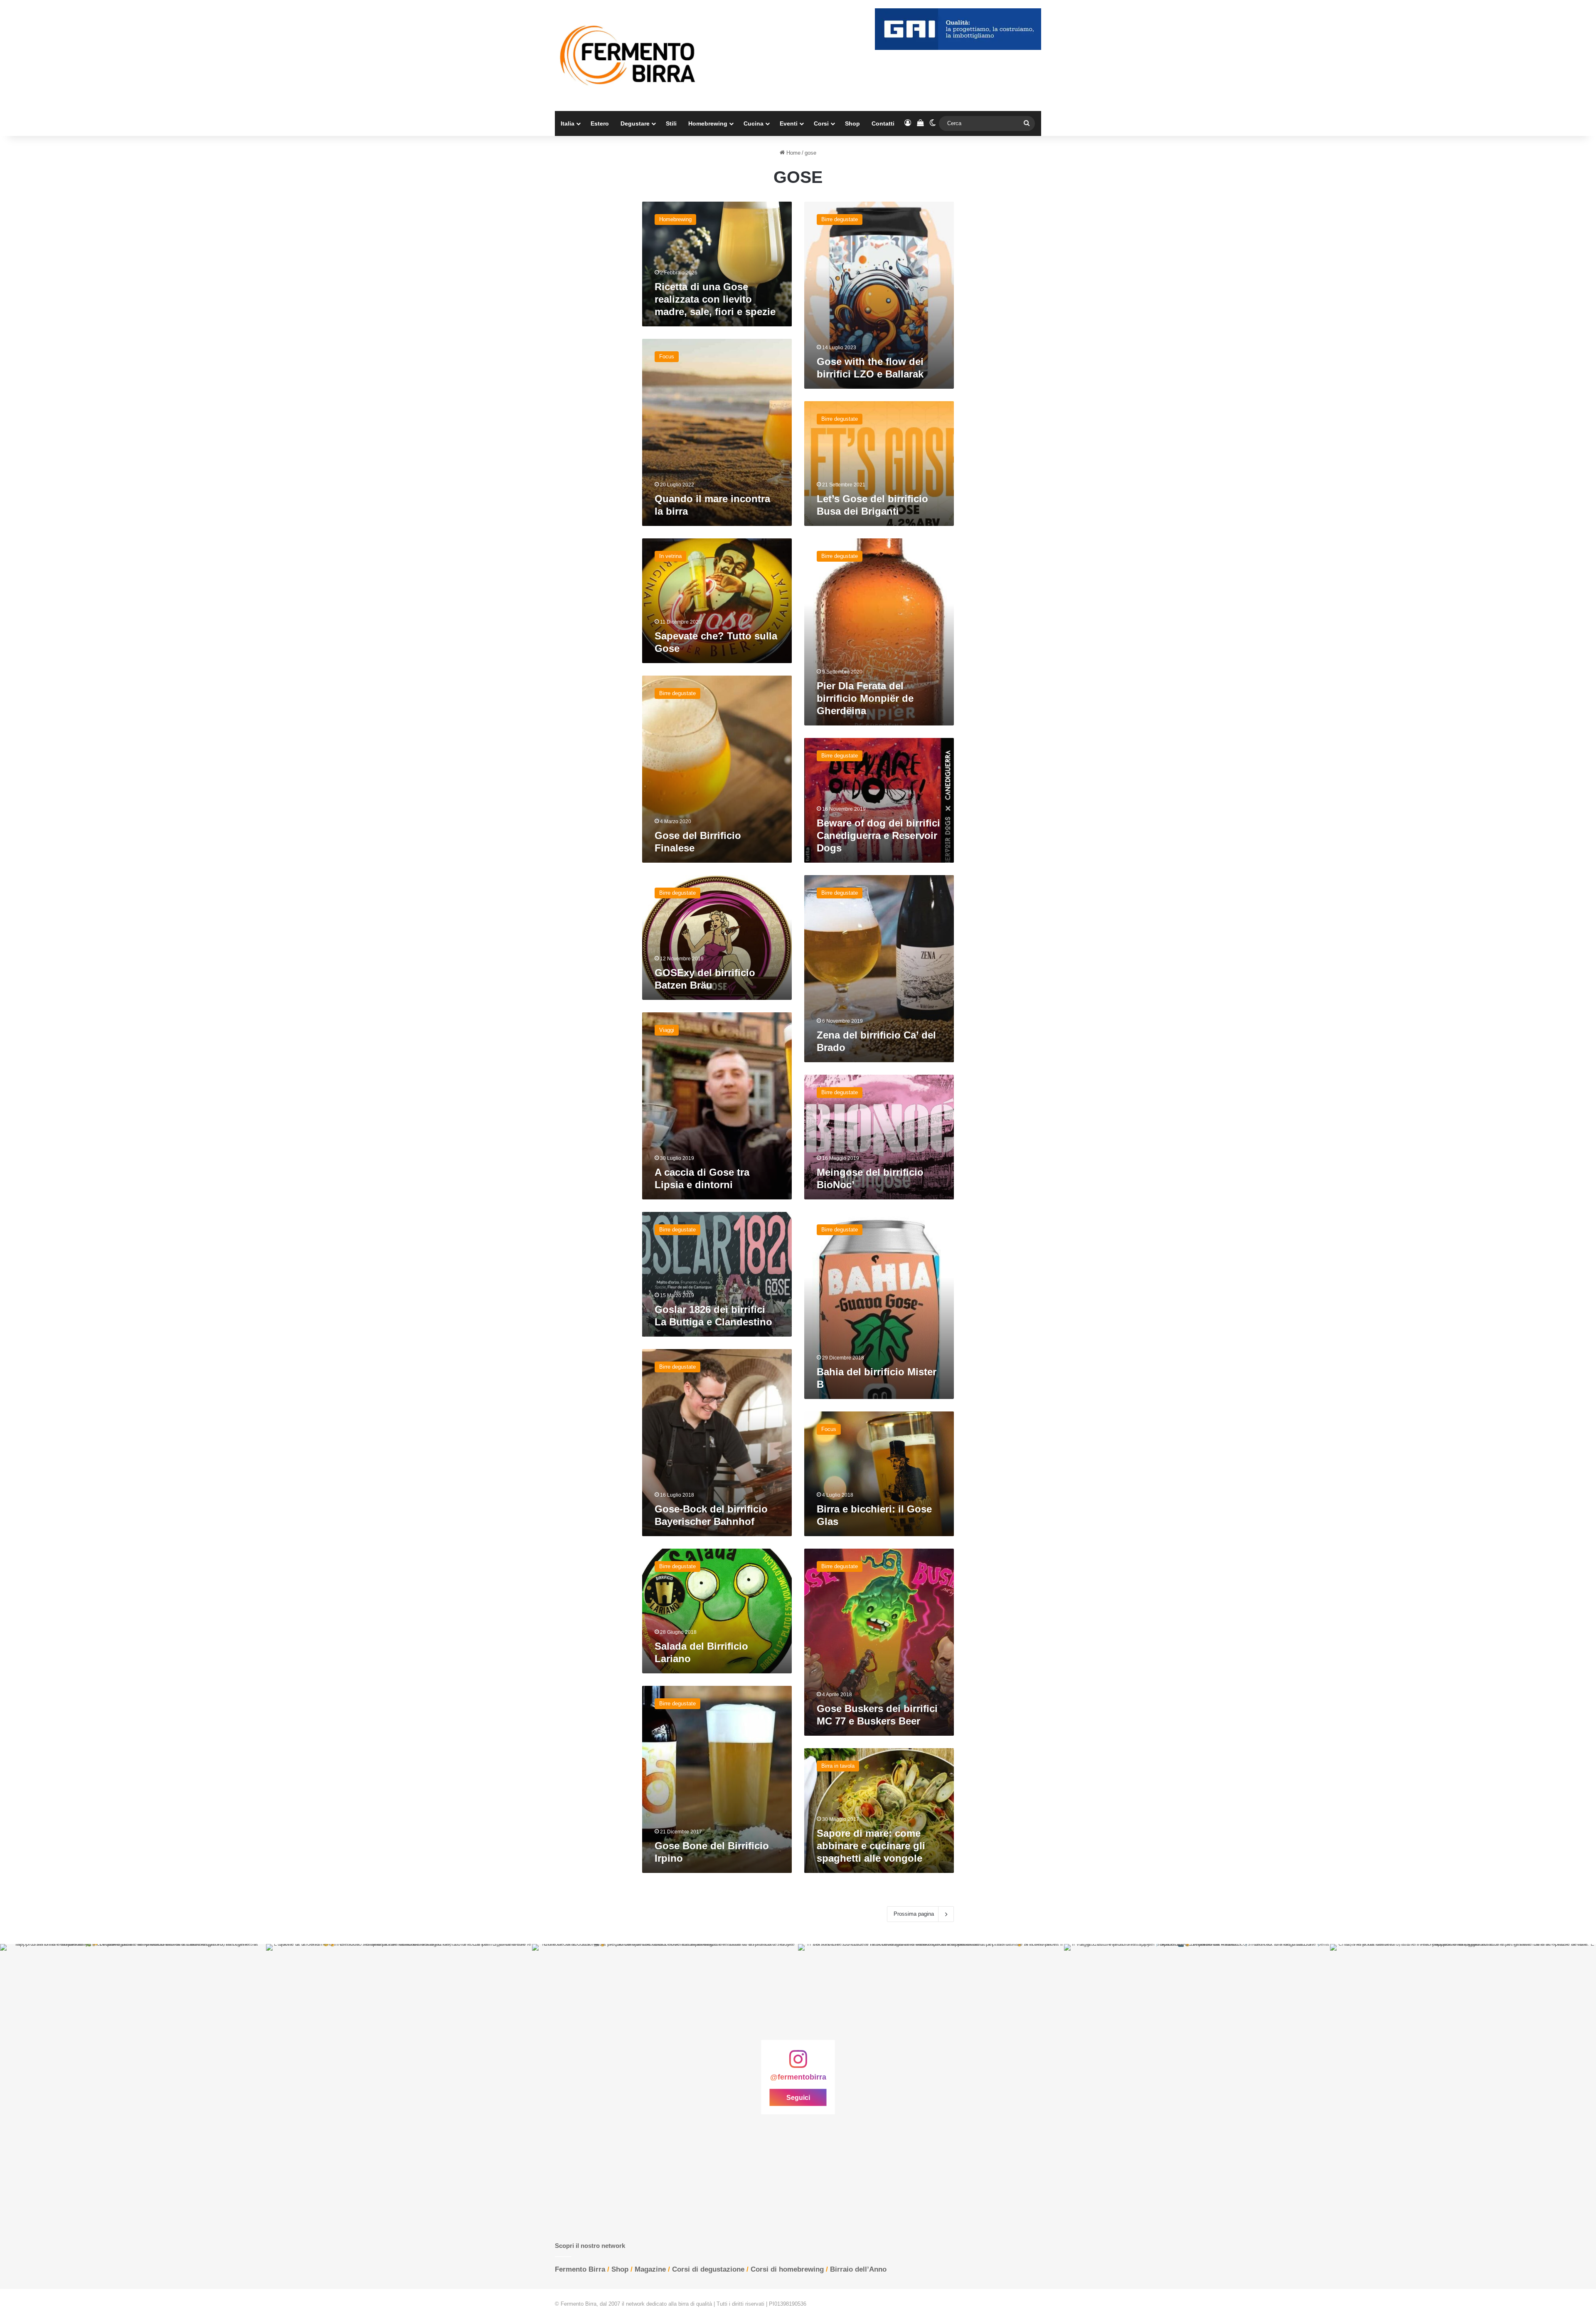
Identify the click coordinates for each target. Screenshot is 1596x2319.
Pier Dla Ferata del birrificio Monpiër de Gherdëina (865, 698)
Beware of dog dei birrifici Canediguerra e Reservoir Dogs (878, 835)
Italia (568, 123)
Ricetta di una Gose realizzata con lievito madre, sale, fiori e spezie (715, 299)
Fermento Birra (580, 2269)
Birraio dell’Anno (858, 2269)
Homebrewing (708, 123)
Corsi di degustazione (708, 2269)
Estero (600, 123)
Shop (852, 123)
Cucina (754, 123)
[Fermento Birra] (628, 56)
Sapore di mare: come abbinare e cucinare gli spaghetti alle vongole (871, 1846)
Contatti (883, 123)
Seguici (798, 2098)
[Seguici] (798, 2063)
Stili (671, 123)
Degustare (635, 123)
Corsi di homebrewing (787, 2269)
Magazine (650, 2269)
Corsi (821, 123)
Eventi (789, 123)
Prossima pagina (914, 1914)
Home (793, 153)
